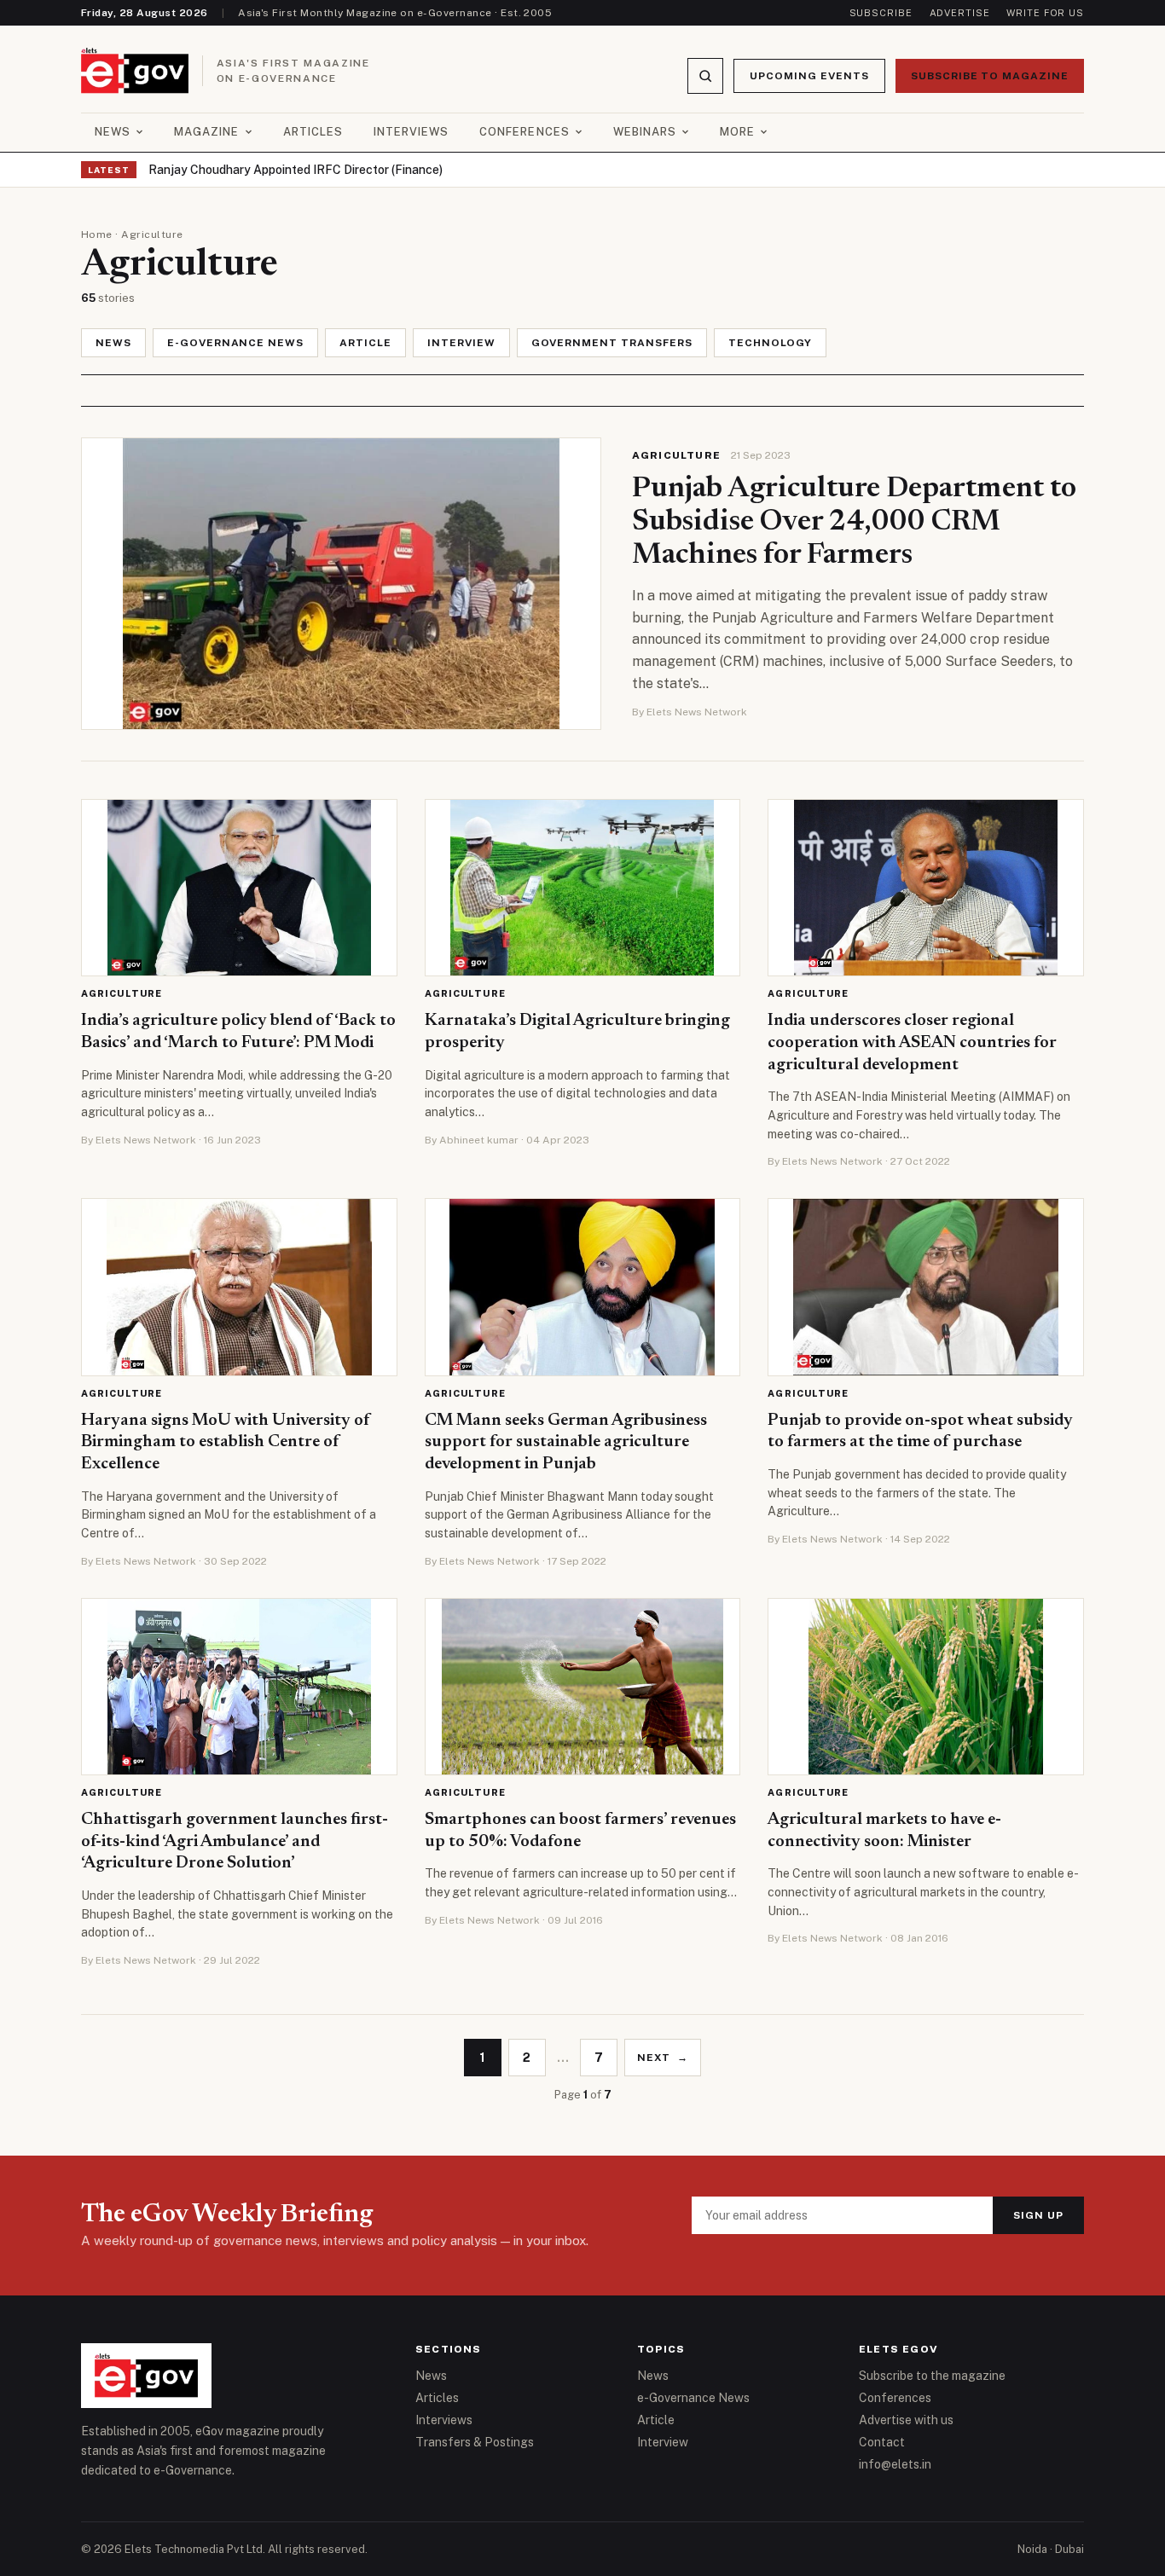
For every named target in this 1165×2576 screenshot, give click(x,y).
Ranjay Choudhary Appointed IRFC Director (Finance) (296, 170)
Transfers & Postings (475, 2442)
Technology (771, 343)
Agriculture (676, 455)
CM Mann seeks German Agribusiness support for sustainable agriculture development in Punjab (566, 1442)
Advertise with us (906, 2420)
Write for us (1045, 13)
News (113, 132)
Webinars (645, 132)
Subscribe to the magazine (932, 2376)
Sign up (1038, 2215)
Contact (882, 2442)
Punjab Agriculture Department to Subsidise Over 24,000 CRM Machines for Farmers (854, 523)
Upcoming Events (809, 76)
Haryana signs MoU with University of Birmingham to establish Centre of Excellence (226, 1442)
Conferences (524, 132)
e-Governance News (235, 343)
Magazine (206, 132)
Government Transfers (612, 343)
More (737, 132)
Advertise (960, 13)
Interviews (411, 132)
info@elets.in (895, 2464)
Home (97, 234)
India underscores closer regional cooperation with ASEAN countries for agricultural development (912, 1042)
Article (365, 343)
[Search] (705, 76)
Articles (313, 132)
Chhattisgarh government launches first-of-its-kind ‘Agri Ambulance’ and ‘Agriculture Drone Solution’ (235, 1841)
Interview (461, 343)
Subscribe (881, 13)
